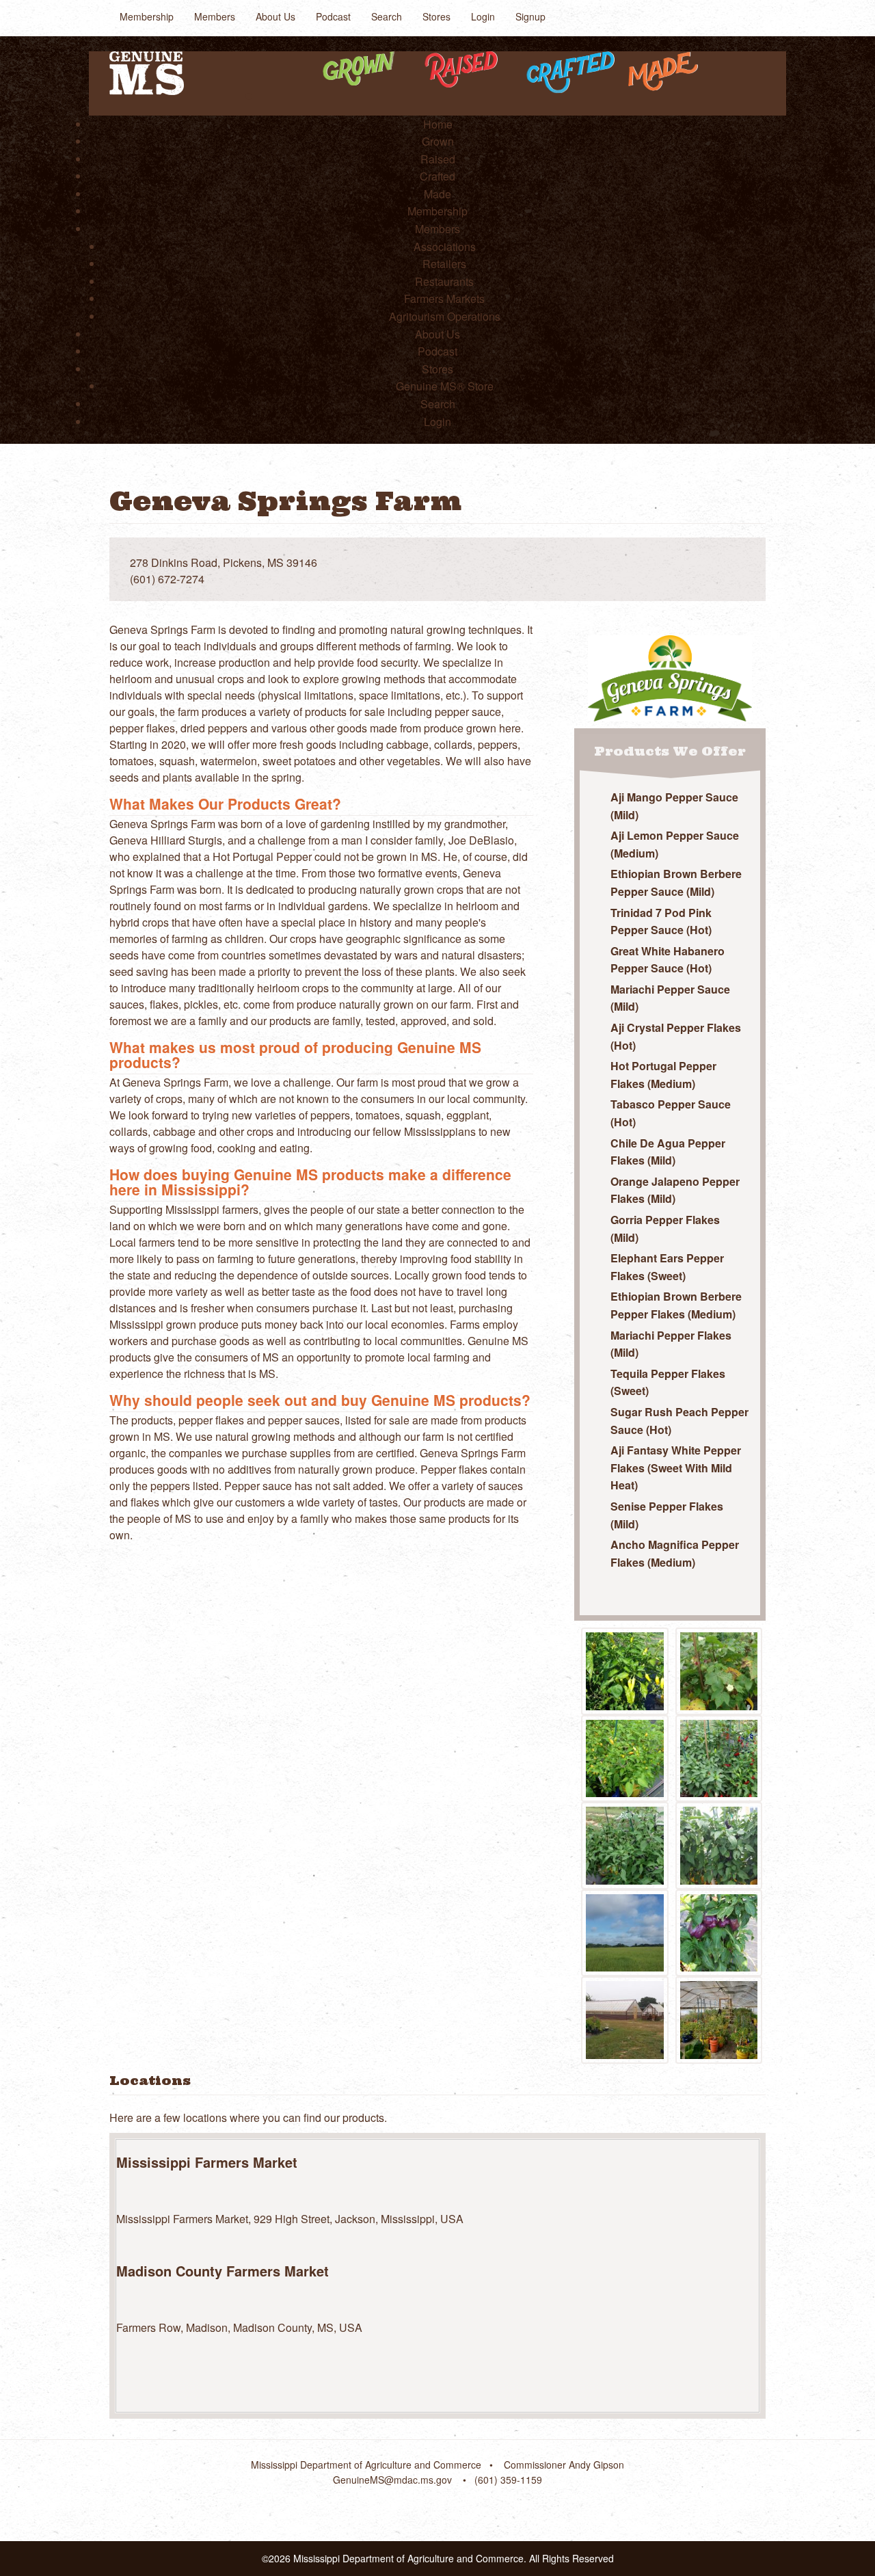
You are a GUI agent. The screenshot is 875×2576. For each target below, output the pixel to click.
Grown (438, 141)
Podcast (333, 16)
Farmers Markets (444, 298)
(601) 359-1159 (508, 2480)
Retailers (444, 264)
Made (437, 194)
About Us (275, 16)
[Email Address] (741, 563)
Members (215, 16)
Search (387, 16)
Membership (147, 16)
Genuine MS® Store (445, 386)
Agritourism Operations (445, 316)
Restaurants (444, 281)
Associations (445, 247)
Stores (436, 16)
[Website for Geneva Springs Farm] (716, 563)
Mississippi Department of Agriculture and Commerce (366, 2465)
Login (483, 16)
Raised (438, 159)
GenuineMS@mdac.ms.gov (392, 2480)
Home (438, 124)
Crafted (437, 176)
